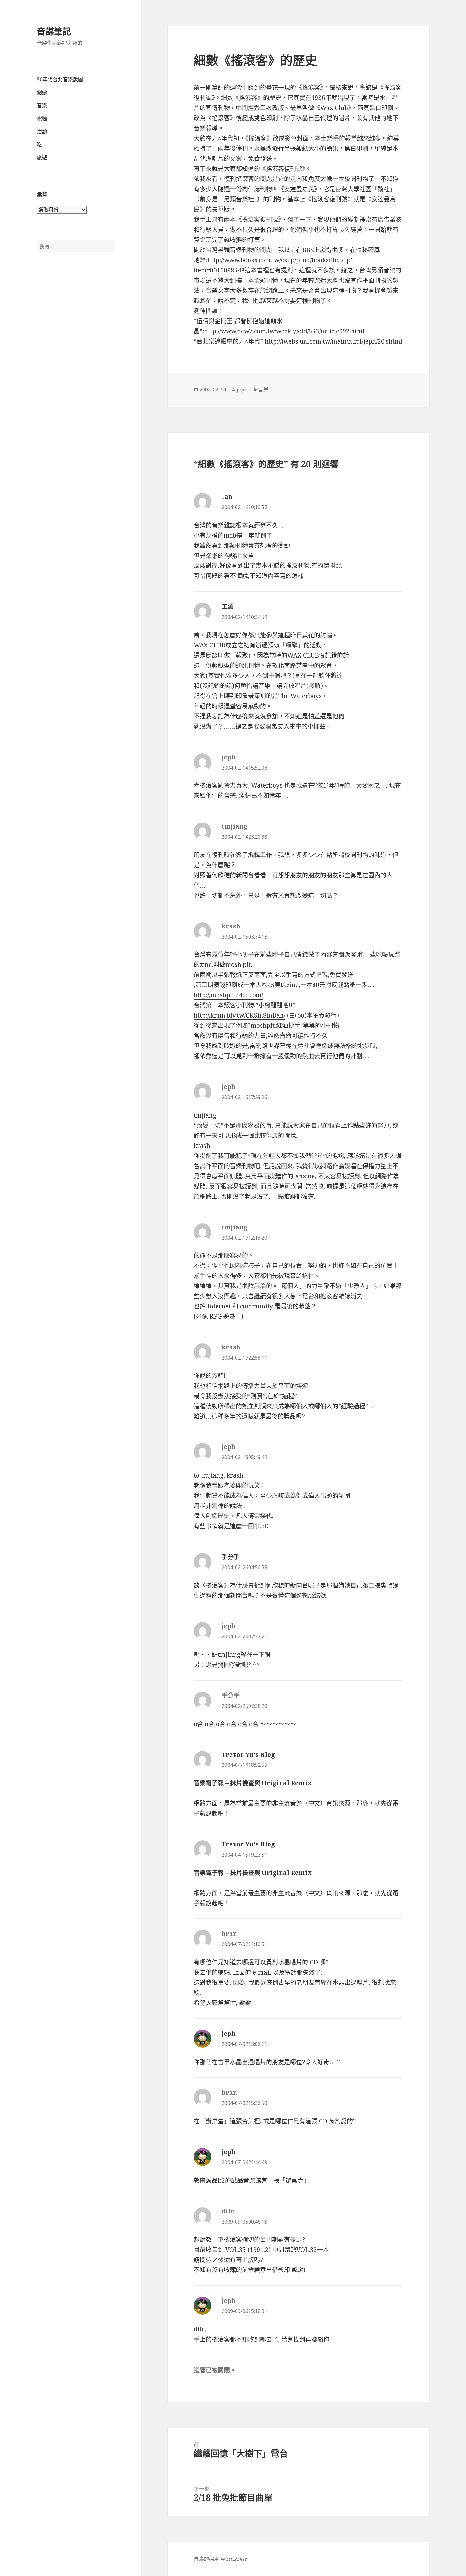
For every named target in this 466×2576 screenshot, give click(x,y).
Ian (227, 497)
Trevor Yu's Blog (248, 1755)
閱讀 (42, 92)
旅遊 (42, 157)
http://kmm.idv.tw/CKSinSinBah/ (239, 1015)
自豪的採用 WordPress (220, 2559)
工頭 (228, 606)
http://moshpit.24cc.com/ (228, 995)
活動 (42, 131)
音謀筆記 (54, 31)
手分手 (231, 1557)
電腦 (42, 118)
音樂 (42, 105)
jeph (242, 390)
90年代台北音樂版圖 (60, 79)
